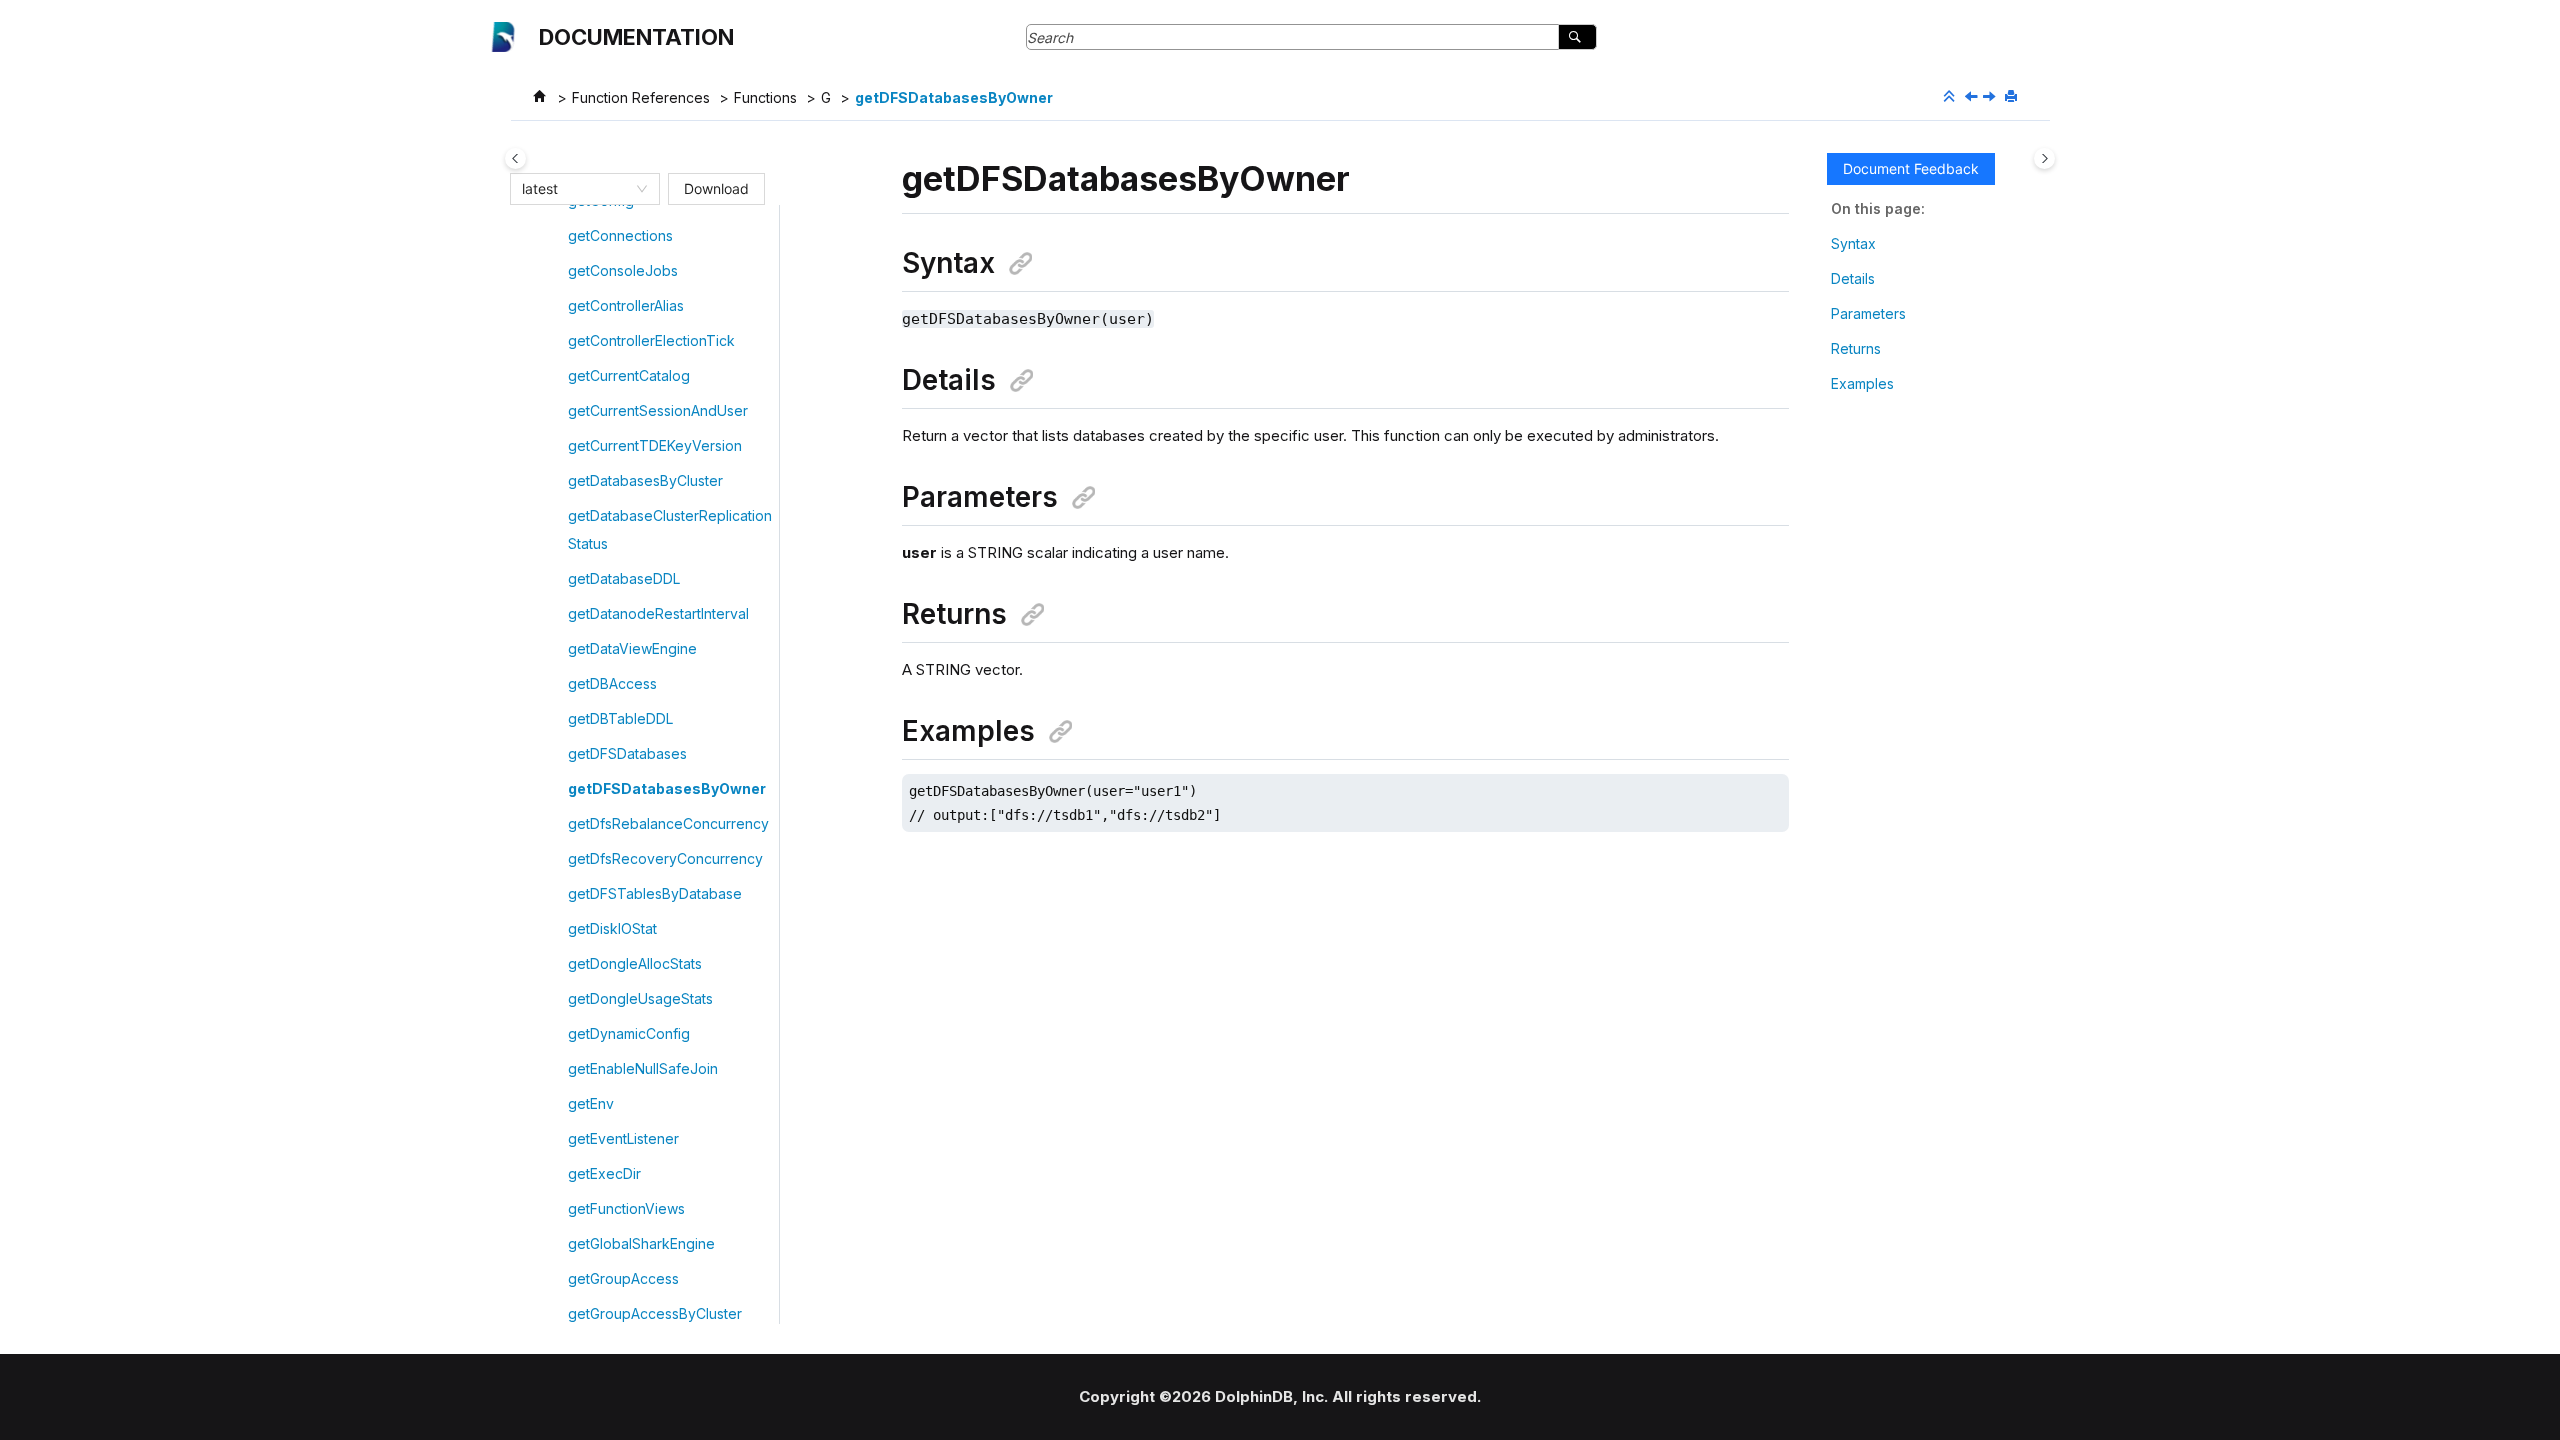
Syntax (1853, 243)
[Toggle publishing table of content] (515, 158)
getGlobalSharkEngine (641, 1243)
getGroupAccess (623, 1278)
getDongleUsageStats (640, 998)
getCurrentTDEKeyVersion (655, 445)
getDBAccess (612, 683)
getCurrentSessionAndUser (658, 410)
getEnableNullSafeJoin (643, 1068)
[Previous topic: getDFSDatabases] (1973, 97)
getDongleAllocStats (635, 963)
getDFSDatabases (627, 753)
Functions (765, 97)
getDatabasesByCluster (645, 480)
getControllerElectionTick (651, 340)
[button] (560, 236)
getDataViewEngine (632, 648)
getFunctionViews (626, 1208)
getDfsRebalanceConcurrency (668, 823)
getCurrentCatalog (629, 375)
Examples (1862, 383)
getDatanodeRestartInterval (658, 613)
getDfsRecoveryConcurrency (665, 858)
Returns (1856, 348)
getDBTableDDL (620, 718)
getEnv (591, 1103)
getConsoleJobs (623, 270)
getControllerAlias (626, 305)
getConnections (620, 235)
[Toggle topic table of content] (2044, 158)
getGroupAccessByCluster (655, 1313)
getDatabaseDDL (624, 578)
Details (1853, 278)
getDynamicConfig (629, 1033)
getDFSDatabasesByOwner (954, 97)
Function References (641, 97)
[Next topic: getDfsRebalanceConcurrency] (1991, 97)
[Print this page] (2013, 97)
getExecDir (604, 1173)
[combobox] (576, 189)
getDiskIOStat (612, 928)
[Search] (1577, 37)
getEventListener (623, 1138)
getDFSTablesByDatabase (655, 893)
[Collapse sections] (1951, 97)
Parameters (1868, 313)
